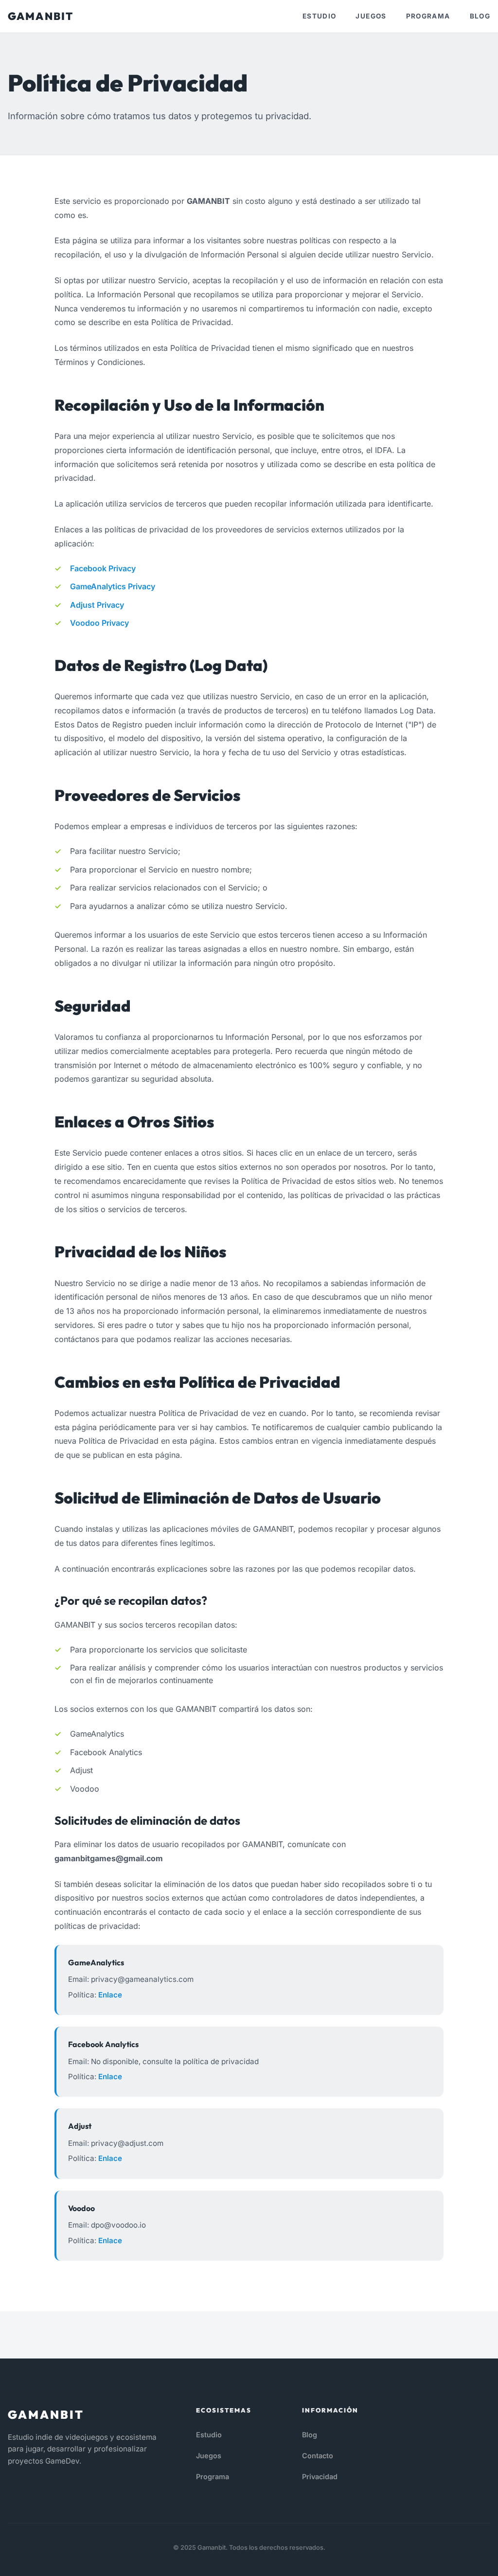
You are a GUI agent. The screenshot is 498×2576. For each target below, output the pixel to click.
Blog (480, 16)
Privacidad (320, 2476)
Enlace (110, 1995)
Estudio (320, 16)
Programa (428, 16)
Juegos (371, 16)
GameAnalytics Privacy (113, 586)
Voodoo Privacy (99, 623)
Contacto (318, 2456)
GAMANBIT (41, 16)
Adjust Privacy (97, 605)
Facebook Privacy (103, 568)
